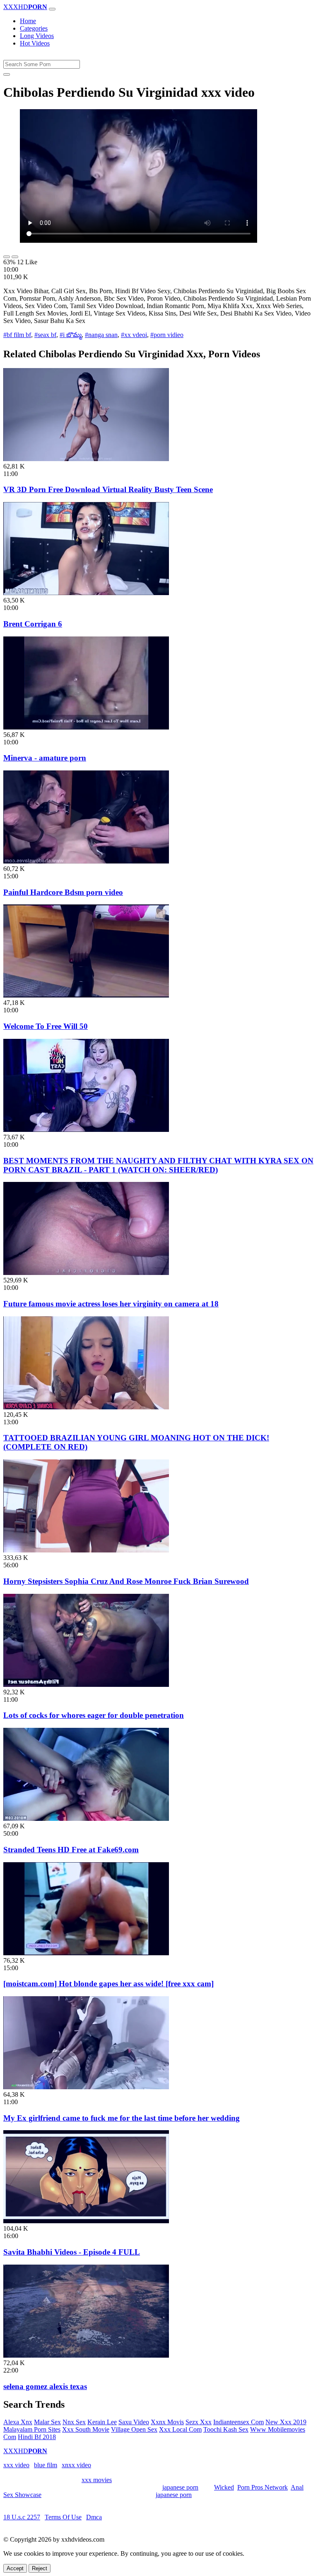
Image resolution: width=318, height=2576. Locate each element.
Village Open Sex (134, 2429)
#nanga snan (101, 335)
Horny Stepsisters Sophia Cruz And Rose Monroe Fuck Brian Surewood (126, 1581)
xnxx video (76, 2465)
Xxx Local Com (180, 2429)
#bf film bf (17, 335)
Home (28, 21)
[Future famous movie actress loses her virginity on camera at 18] (86, 1273)
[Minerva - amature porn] (86, 727)
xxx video (16, 2465)
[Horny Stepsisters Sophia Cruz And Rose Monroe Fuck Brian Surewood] (86, 1550)
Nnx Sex (74, 2422)
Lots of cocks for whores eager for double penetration (94, 1715)
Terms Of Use (63, 2517)
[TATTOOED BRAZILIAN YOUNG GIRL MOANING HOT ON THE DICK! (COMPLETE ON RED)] (86, 1407)
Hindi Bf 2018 (37, 2437)
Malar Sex (47, 2422)
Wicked (224, 2487)
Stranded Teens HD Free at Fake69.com (71, 1850)
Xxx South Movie (86, 2429)
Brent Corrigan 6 (33, 624)
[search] (7, 74)
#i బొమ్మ (71, 335)
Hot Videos (35, 43)
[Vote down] (15, 257)
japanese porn (180, 2487)
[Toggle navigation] (52, 9)
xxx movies (97, 2480)
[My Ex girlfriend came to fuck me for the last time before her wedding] (86, 2087)
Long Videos (37, 36)
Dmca (94, 2517)
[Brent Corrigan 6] (86, 593)
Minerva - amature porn (45, 758)
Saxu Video (134, 2422)
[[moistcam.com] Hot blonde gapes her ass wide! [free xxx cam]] (86, 1953)
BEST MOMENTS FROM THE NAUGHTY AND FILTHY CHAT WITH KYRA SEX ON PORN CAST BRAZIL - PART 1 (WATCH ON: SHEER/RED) (158, 1165)
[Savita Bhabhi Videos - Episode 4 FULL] (86, 2221)
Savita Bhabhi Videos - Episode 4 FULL (72, 2252)
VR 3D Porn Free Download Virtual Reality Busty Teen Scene (108, 489)
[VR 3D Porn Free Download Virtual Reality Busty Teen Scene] (86, 459)
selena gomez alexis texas (45, 2386)
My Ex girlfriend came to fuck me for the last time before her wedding (122, 2118)
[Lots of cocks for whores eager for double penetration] (86, 1685)
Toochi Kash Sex (226, 2429)
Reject (40, 2568)
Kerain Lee (102, 2422)
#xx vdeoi (134, 335)
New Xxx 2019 (286, 2422)
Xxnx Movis (167, 2422)
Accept (15, 2568)
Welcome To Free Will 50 (46, 1026)
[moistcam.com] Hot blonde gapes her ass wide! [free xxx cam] (108, 1984)
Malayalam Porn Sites (32, 2429)
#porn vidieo (167, 335)
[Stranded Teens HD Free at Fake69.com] (86, 1819)
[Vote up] (7, 257)
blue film (46, 2465)
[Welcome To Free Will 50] (86, 995)
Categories (34, 28)
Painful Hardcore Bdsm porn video (63, 892)
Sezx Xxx (199, 2422)
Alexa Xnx (18, 2422)
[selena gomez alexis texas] (86, 2355)
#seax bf (45, 335)
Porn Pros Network (263, 2487)
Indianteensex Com (238, 2422)
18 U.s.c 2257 (22, 2517)
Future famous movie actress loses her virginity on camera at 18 (111, 1304)
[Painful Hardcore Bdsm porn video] (86, 861)
